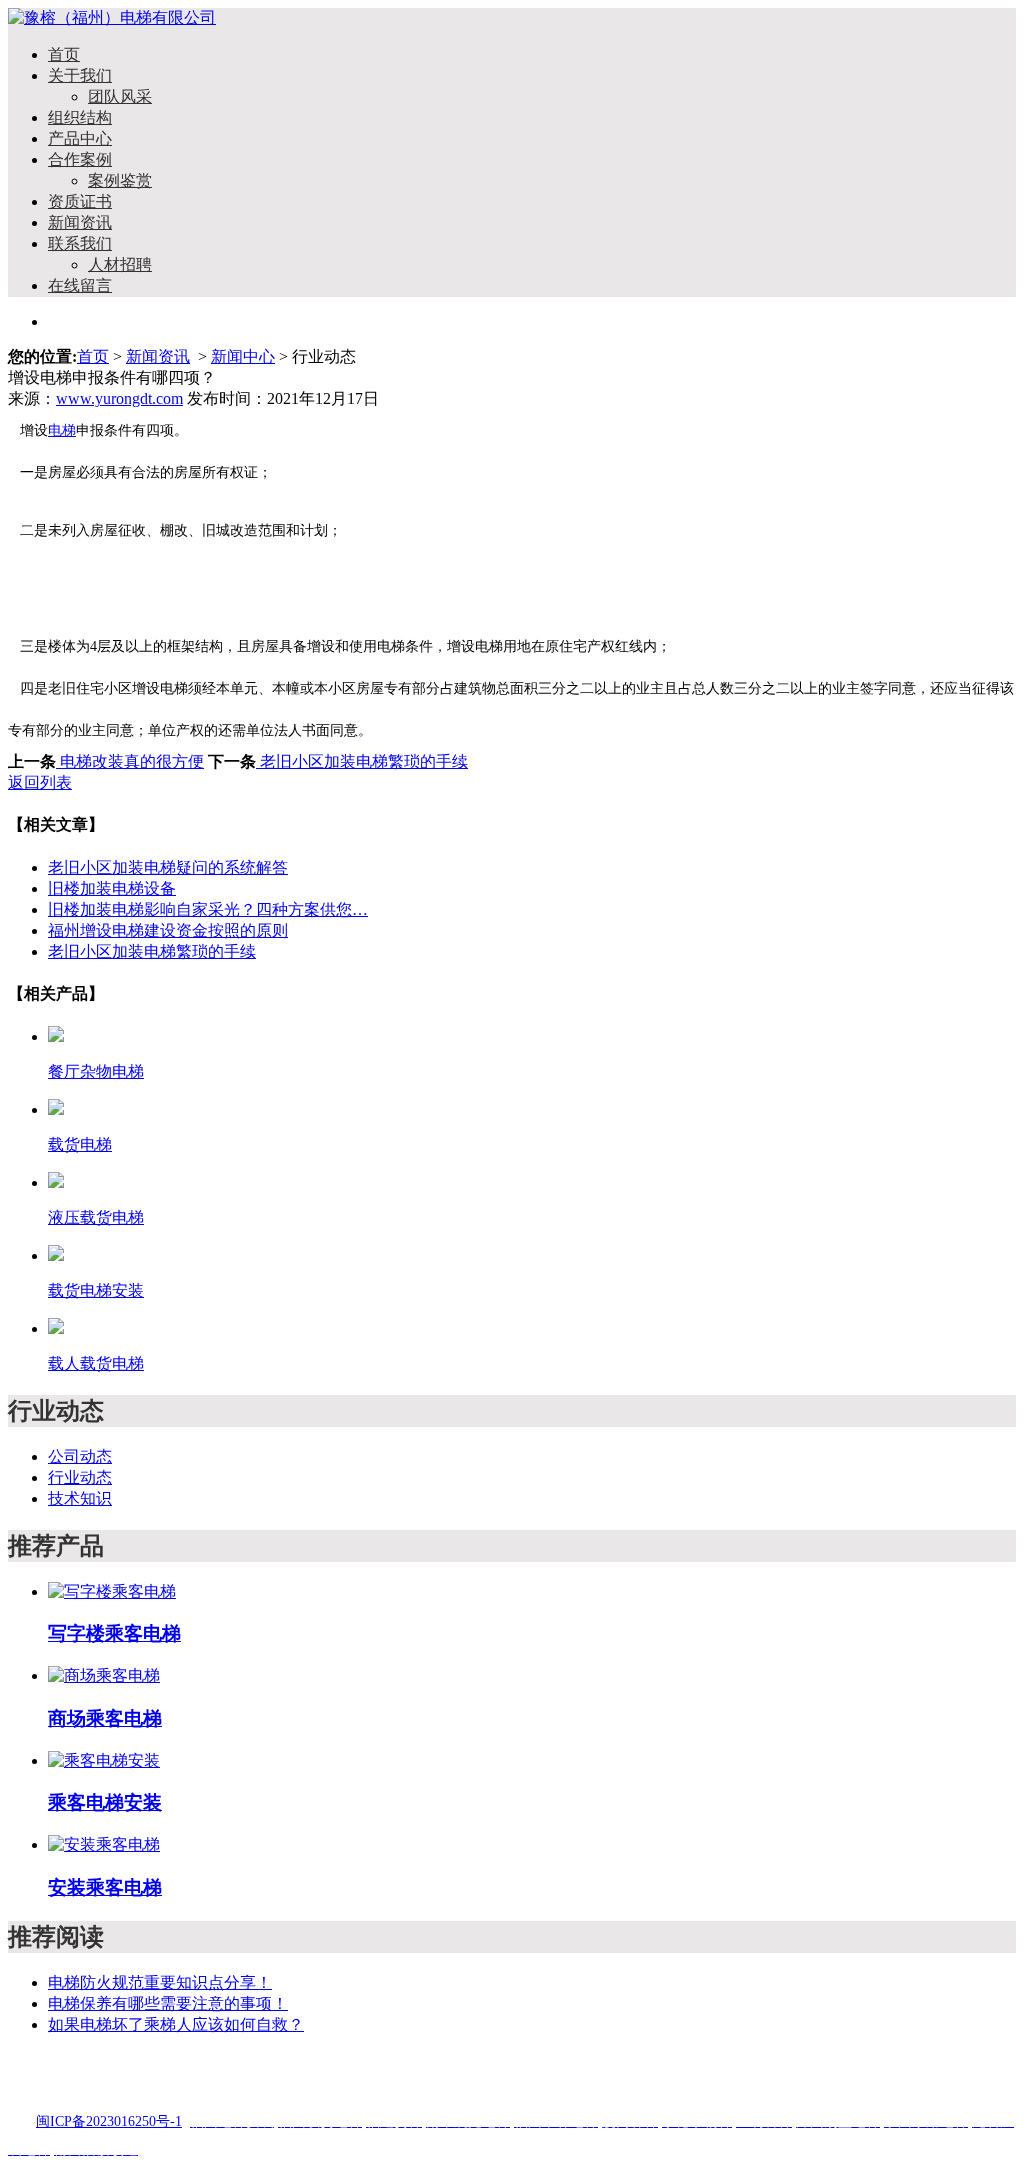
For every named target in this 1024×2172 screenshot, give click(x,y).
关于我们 (80, 75)
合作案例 (80, 159)
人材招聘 (120, 264)
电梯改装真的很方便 (130, 761)
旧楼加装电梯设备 (112, 888)
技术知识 (80, 1498)
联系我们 (80, 243)
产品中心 (80, 138)
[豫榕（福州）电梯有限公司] (112, 17)
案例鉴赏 (120, 180)
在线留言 (80, 285)
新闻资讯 (80, 222)
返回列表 (40, 782)
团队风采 (120, 96)
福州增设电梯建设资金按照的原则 (168, 930)
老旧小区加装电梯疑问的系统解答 (168, 867)
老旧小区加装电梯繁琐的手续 (362, 761)
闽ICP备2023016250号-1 (109, 2121)
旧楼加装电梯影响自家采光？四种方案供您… (208, 909)
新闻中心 (243, 356)
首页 (64, 54)
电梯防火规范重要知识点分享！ (160, 1982)
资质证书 (80, 201)
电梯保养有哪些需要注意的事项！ (168, 2003)
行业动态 (80, 1477)
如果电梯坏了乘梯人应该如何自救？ (176, 2024)
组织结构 (80, 117)
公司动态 (80, 1456)
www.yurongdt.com (119, 398)
